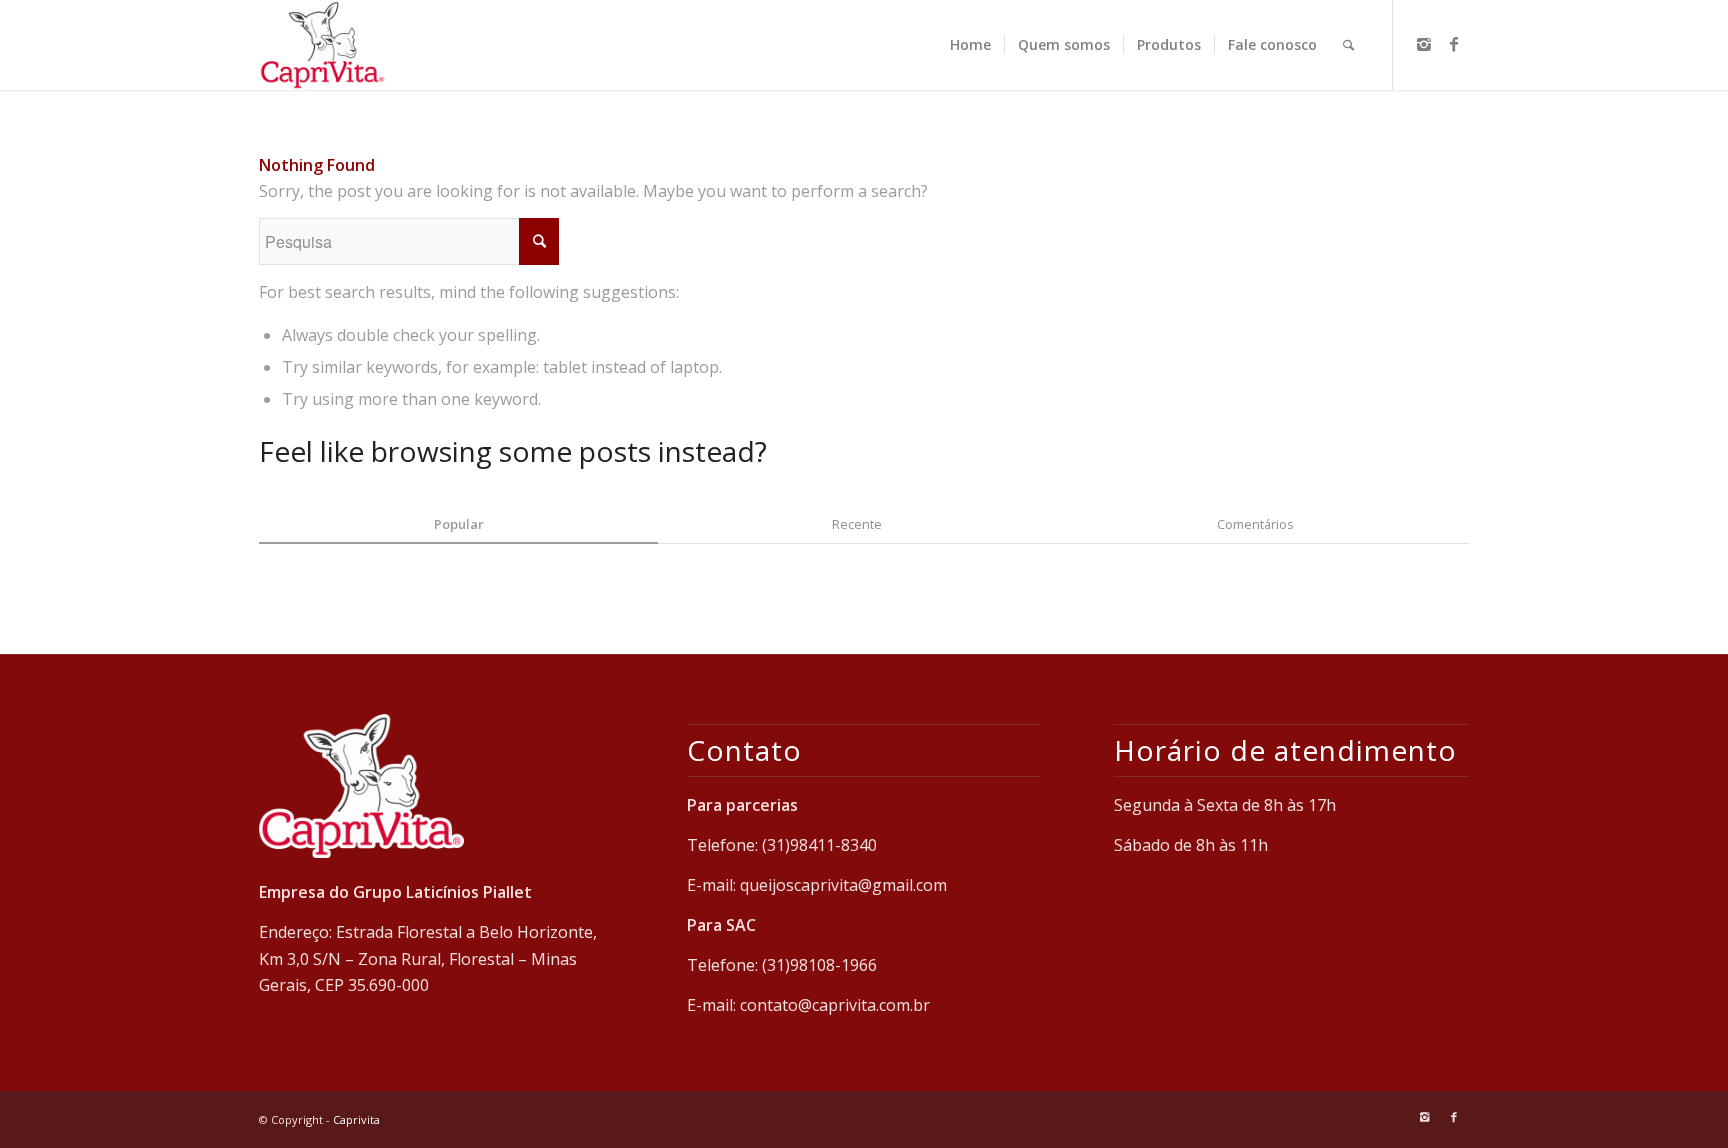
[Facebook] (1454, 44)
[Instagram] (1424, 44)
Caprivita (356, 1119)
